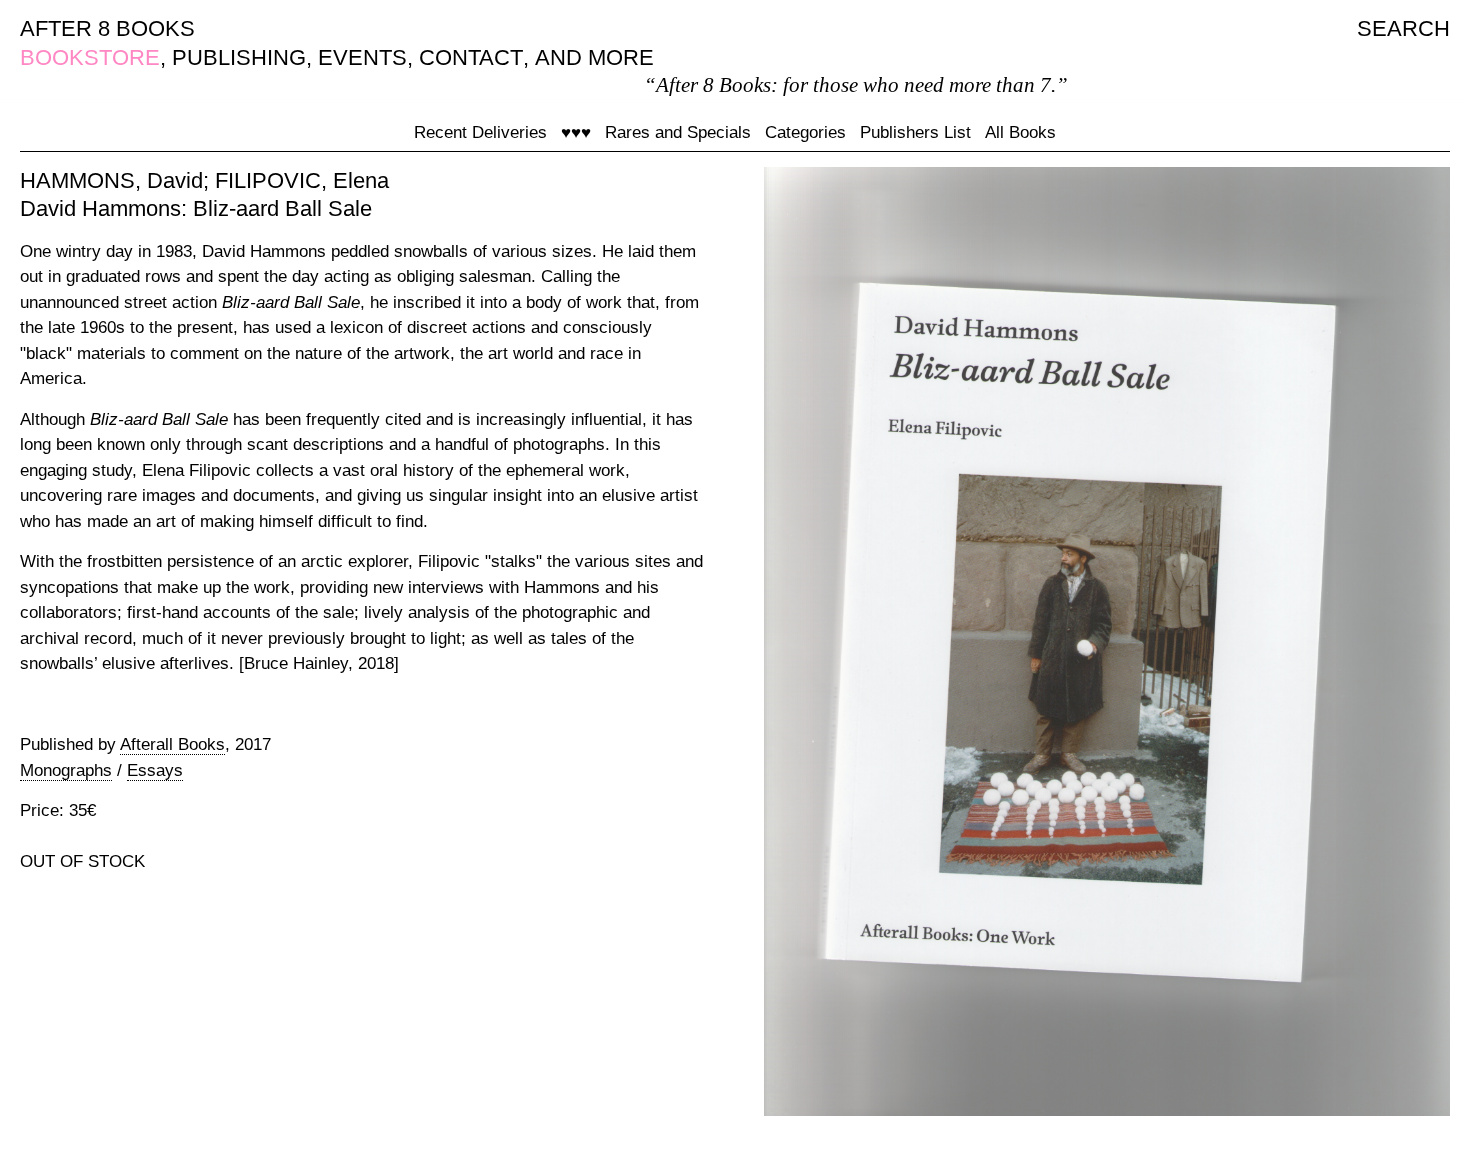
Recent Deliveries (480, 132)
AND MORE (594, 57)
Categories (805, 132)
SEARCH (1403, 28)
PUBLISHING (239, 57)
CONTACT (471, 57)
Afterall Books (172, 744)
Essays (155, 770)
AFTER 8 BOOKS (107, 28)
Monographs (66, 770)
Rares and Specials (678, 132)
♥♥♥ (576, 132)
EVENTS (362, 57)
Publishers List (915, 132)
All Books (1020, 132)
